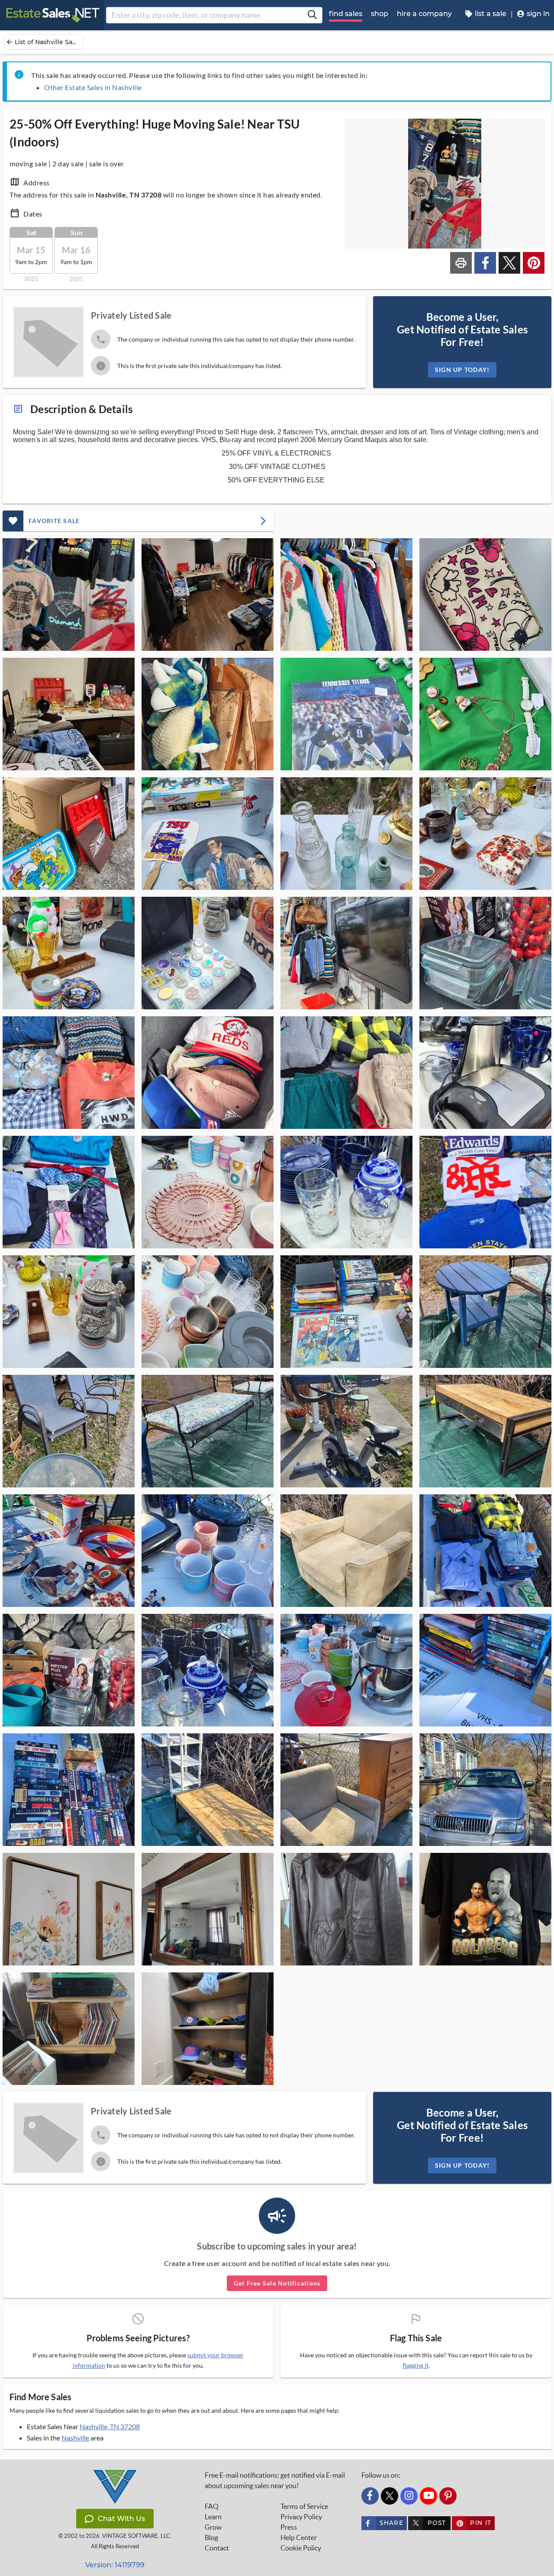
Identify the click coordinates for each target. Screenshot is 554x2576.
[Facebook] (370, 2496)
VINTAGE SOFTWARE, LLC (136, 2536)
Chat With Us (121, 2519)
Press (289, 2527)
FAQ (212, 2506)
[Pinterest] (448, 2496)
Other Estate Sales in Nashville (93, 87)
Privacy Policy (301, 2517)
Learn (213, 2517)
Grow (213, 2527)
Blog (211, 2537)
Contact (217, 2548)
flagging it (415, 2366)
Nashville (75, 2438)
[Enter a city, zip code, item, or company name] (312, 15)
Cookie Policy (301, 2548)
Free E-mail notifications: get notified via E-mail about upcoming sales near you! (275, 2480)
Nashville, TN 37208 (110, 2426)
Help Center (299, 2537)
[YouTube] (428, 2496)
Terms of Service (304, 2506)
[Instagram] (409, 2496)
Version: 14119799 (115, 2565)
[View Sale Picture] (69, 595)
